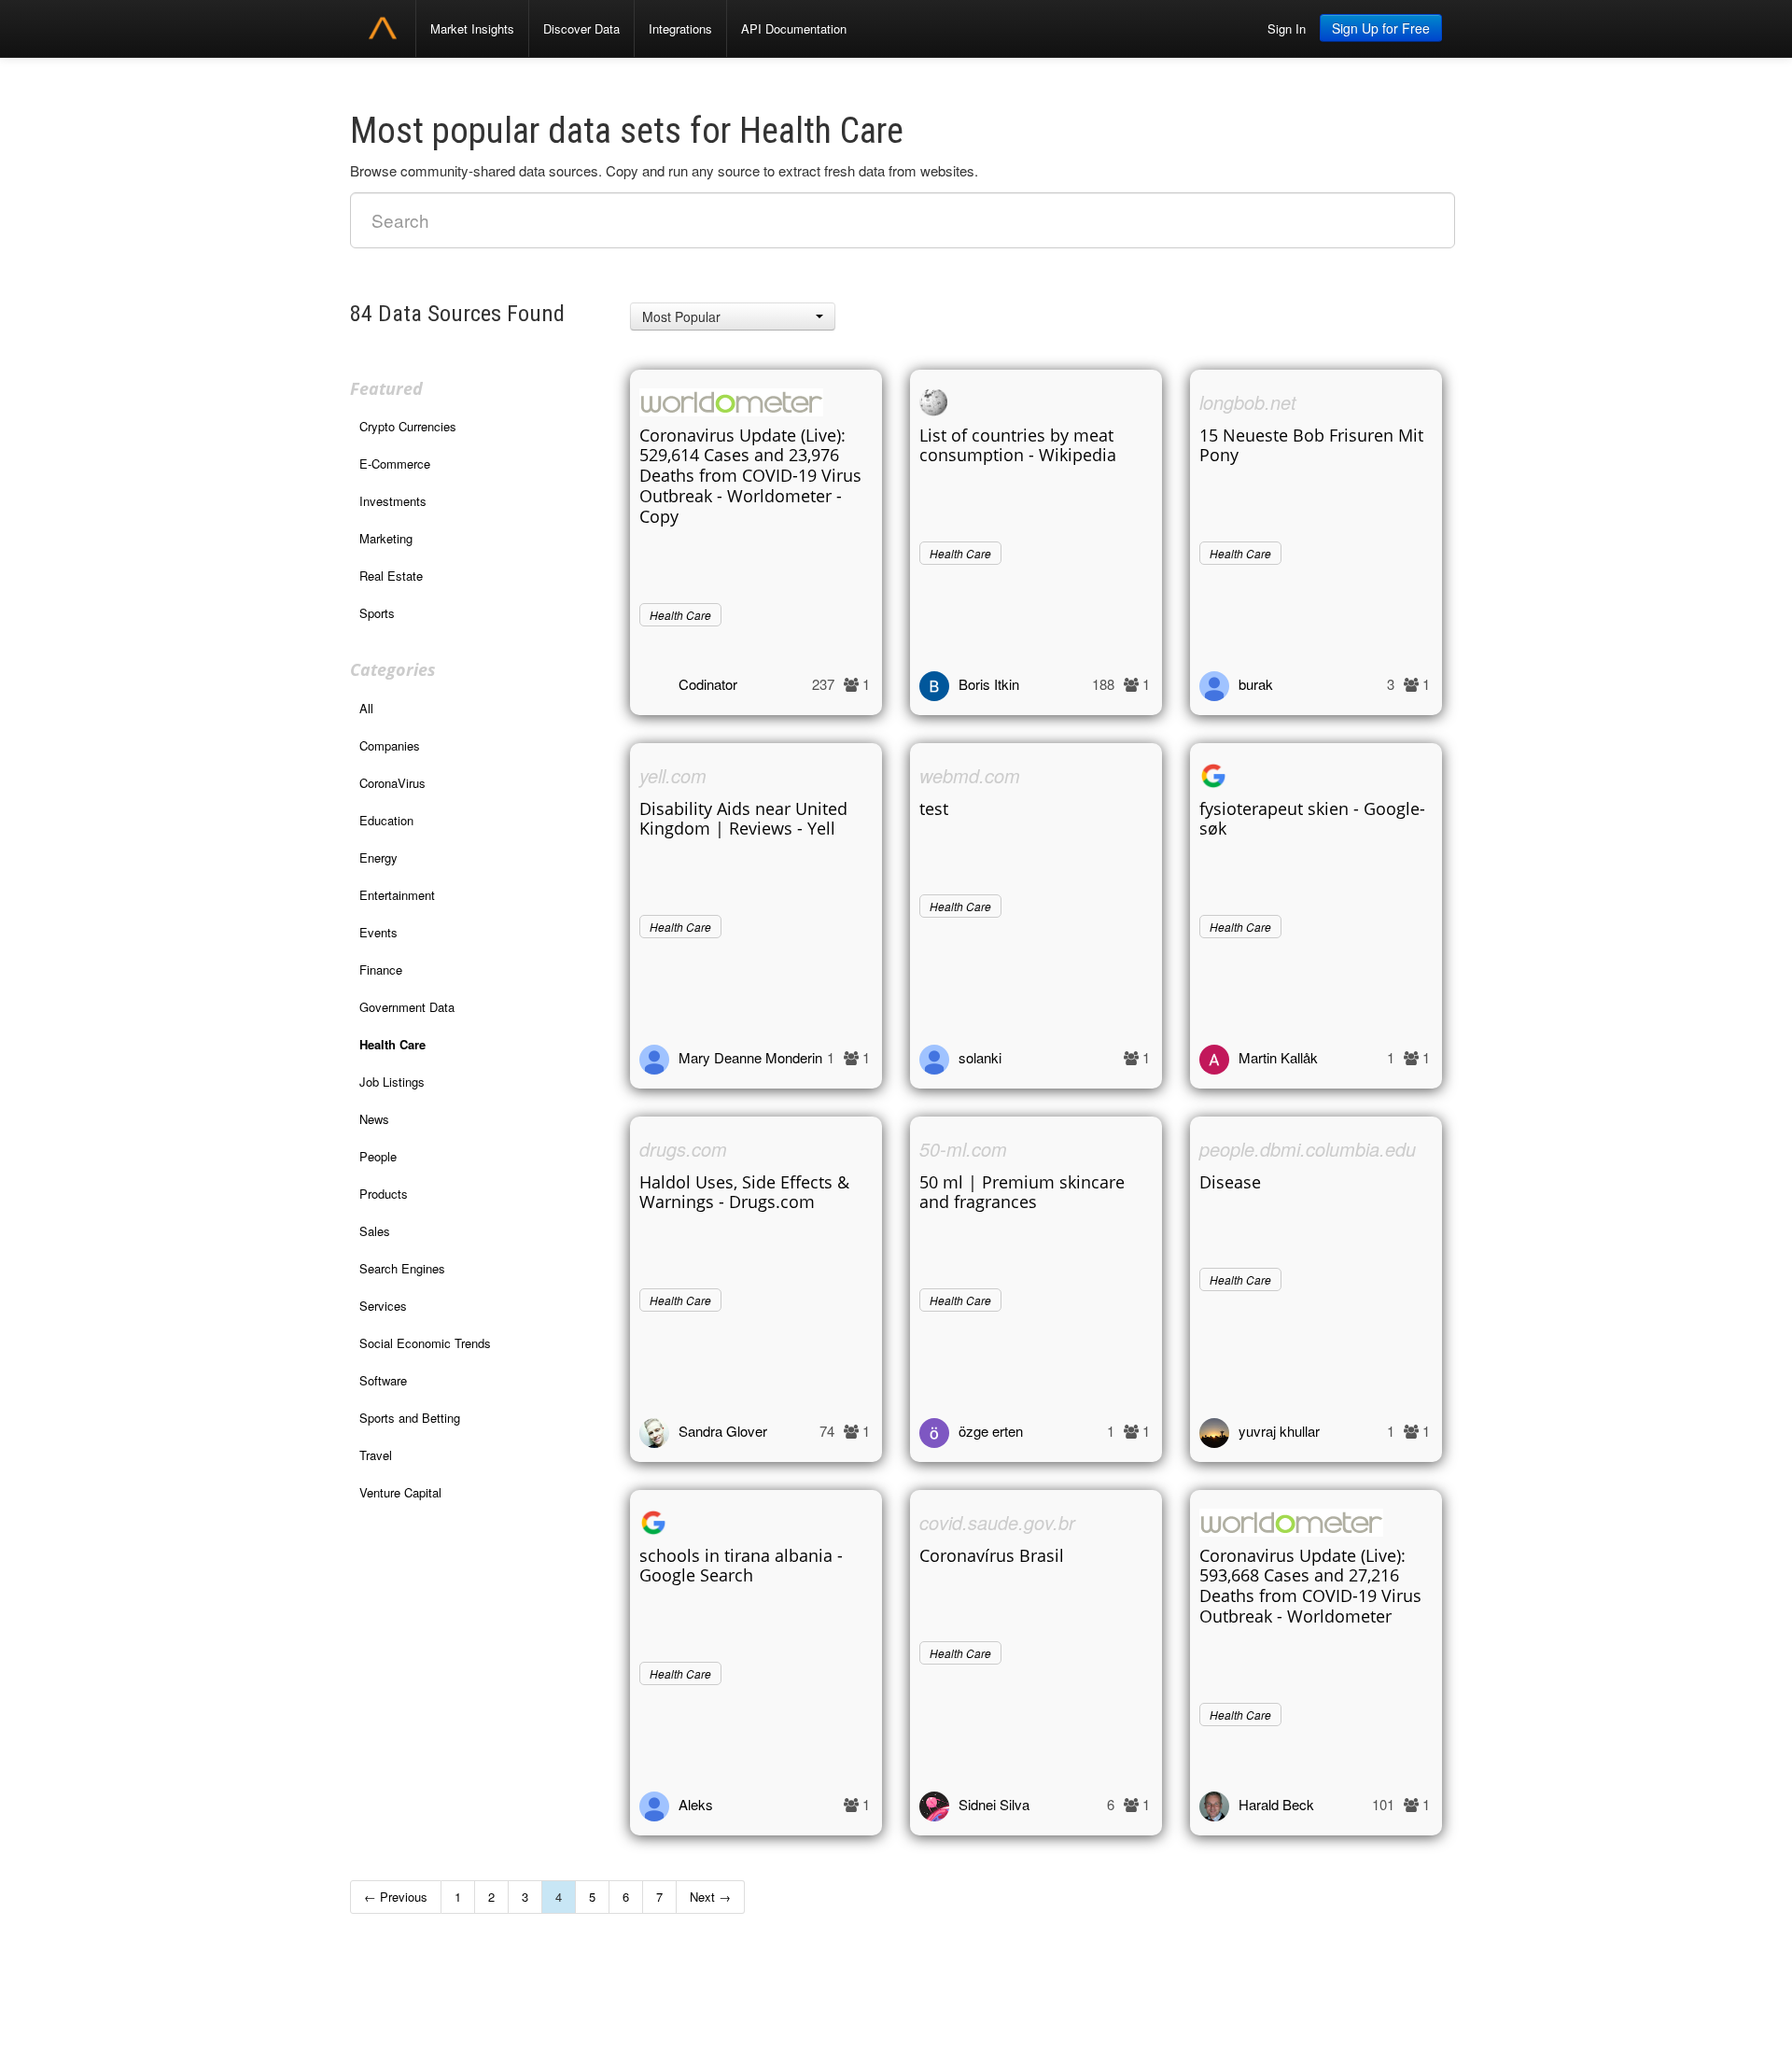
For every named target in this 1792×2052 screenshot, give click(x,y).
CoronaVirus (392, 783)
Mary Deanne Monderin (750, 1057)
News (374, 1119)
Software (383, 1380)
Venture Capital (400, 1492)
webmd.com (970, 775)
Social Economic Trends (425, 1343)
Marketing (386, 538)
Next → (710, 1897)
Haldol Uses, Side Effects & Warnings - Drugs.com (744, 1192)
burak (1256, 684)
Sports (377, 613)
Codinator (708, 684)
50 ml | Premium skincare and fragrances (1022, 1192)
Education (386, 820)
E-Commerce (395, 464)
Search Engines (402, 1268)
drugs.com (683, 1149)
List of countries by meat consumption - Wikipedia (1018, 445)
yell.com (673, 775)
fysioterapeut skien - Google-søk (1312, 819)
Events (378, 932)
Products (384, 1194)
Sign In (1287, 28)
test (934, 808)
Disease (1230, 1182)
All (366, 708)
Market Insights (472, 28)
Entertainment (397, 895)
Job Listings (392, 1082)
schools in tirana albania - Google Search (741, 1566)
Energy (378, 857)
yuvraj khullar (1279, 1431)
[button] (733, 316)
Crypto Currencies (408, 426)
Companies (390, 745)
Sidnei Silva (994, 1804)
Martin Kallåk (1278, 1057)
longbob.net (1248, 402)
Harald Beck (1276, 1804)
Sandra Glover (723, 1431)
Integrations (680, 28)
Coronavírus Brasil (992, 1555)
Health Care (392, 1044)
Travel (376, 1455)
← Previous (396, 1897)
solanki (980, 1057)
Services (383, 1306)
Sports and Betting (410, 1418)
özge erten (991, 1431)
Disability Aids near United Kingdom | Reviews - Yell (743, 819)
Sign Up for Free (1381, 28)
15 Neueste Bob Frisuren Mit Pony (1311, 445)
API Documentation (794, 28)
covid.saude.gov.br (997, 1522)
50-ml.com (963, 1149)
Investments (393, 501)
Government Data (407, 1007)
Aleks (696, 1804)
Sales (375, 1231)
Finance (381, 970)
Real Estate (391, 576)
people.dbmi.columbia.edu (1308, 1149)
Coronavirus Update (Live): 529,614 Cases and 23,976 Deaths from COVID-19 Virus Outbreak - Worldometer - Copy (750, 476)
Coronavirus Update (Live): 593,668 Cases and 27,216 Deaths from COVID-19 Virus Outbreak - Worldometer (1310, 1586)
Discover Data (581, 28)
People (378, 1156)
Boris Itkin (989, 684)
